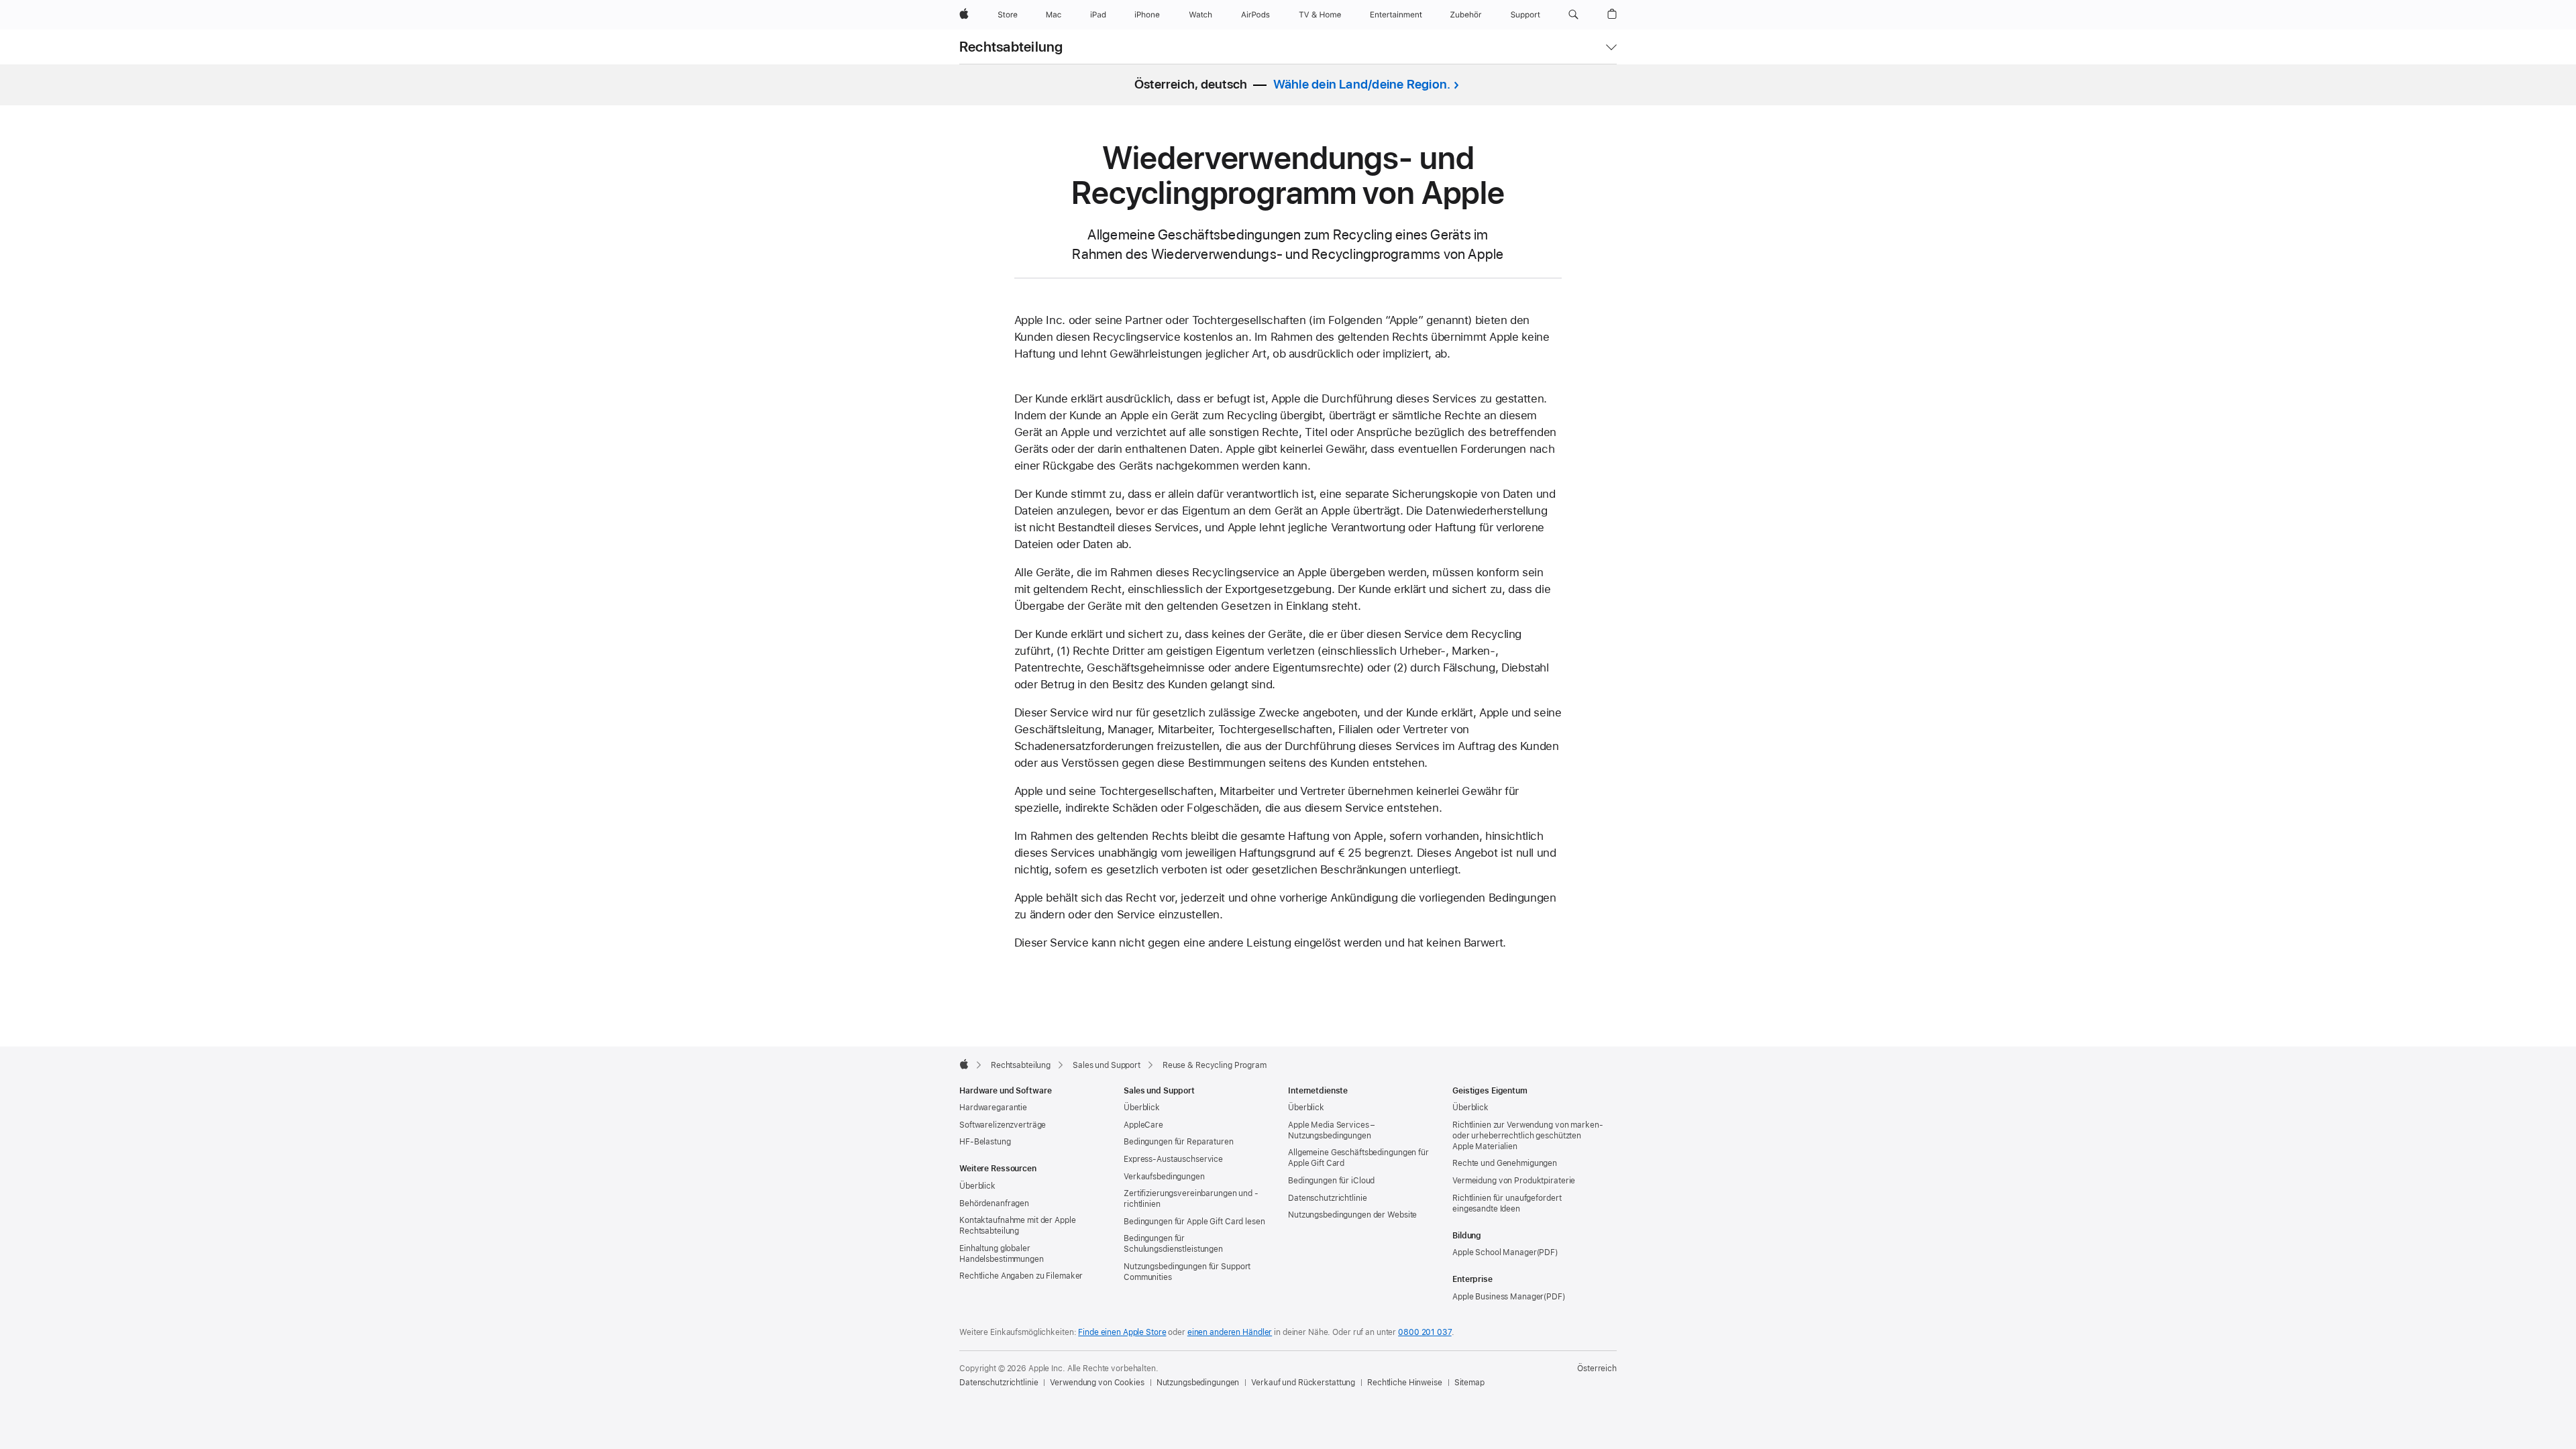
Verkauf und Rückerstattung (1303, 1383)
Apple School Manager (1495, 1252)
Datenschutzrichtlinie (1327, 1198)
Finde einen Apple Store (1122, 1332)
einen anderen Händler (1230, 1332)
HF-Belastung (985, 1142)
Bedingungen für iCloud (1331, 1181)
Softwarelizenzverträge (1003, 1125)
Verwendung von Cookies (1097, 1383)
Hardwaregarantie (993, 1108)
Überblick (977, 1186)
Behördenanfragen (994, 1203)
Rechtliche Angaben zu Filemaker (1021, 1276)
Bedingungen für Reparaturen (1179, 1142)
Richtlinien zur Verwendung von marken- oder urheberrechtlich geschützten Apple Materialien (1527, 1136)
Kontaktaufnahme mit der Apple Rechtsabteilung (1018, 1226)
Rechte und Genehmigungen (1505, 1163)
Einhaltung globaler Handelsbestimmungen (1002, 1254)
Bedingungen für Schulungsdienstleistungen (1173, 1244)
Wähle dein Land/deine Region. (1362, 84)
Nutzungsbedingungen (1198, 1383)
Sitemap (1469, 1383)
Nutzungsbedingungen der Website (1352, 1215)
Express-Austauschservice (1173, 1159)
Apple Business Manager (1498, 1297)
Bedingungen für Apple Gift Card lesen (1194, 1222)
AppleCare (1143, 1125)
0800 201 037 (1425, 1332)
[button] (1573, 15)
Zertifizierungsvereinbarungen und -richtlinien (1191, 1199)
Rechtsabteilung (1011, 47)
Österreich (1597, 1368)
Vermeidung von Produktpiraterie (1514, 1181)
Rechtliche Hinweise (1405, 1383)
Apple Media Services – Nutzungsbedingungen (1331, 1130)
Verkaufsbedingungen (1164, 1177)
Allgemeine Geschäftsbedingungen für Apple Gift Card (1358, 1158)
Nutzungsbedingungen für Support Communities (1187, 1272)
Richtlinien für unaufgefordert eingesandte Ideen (1507, 1203)
